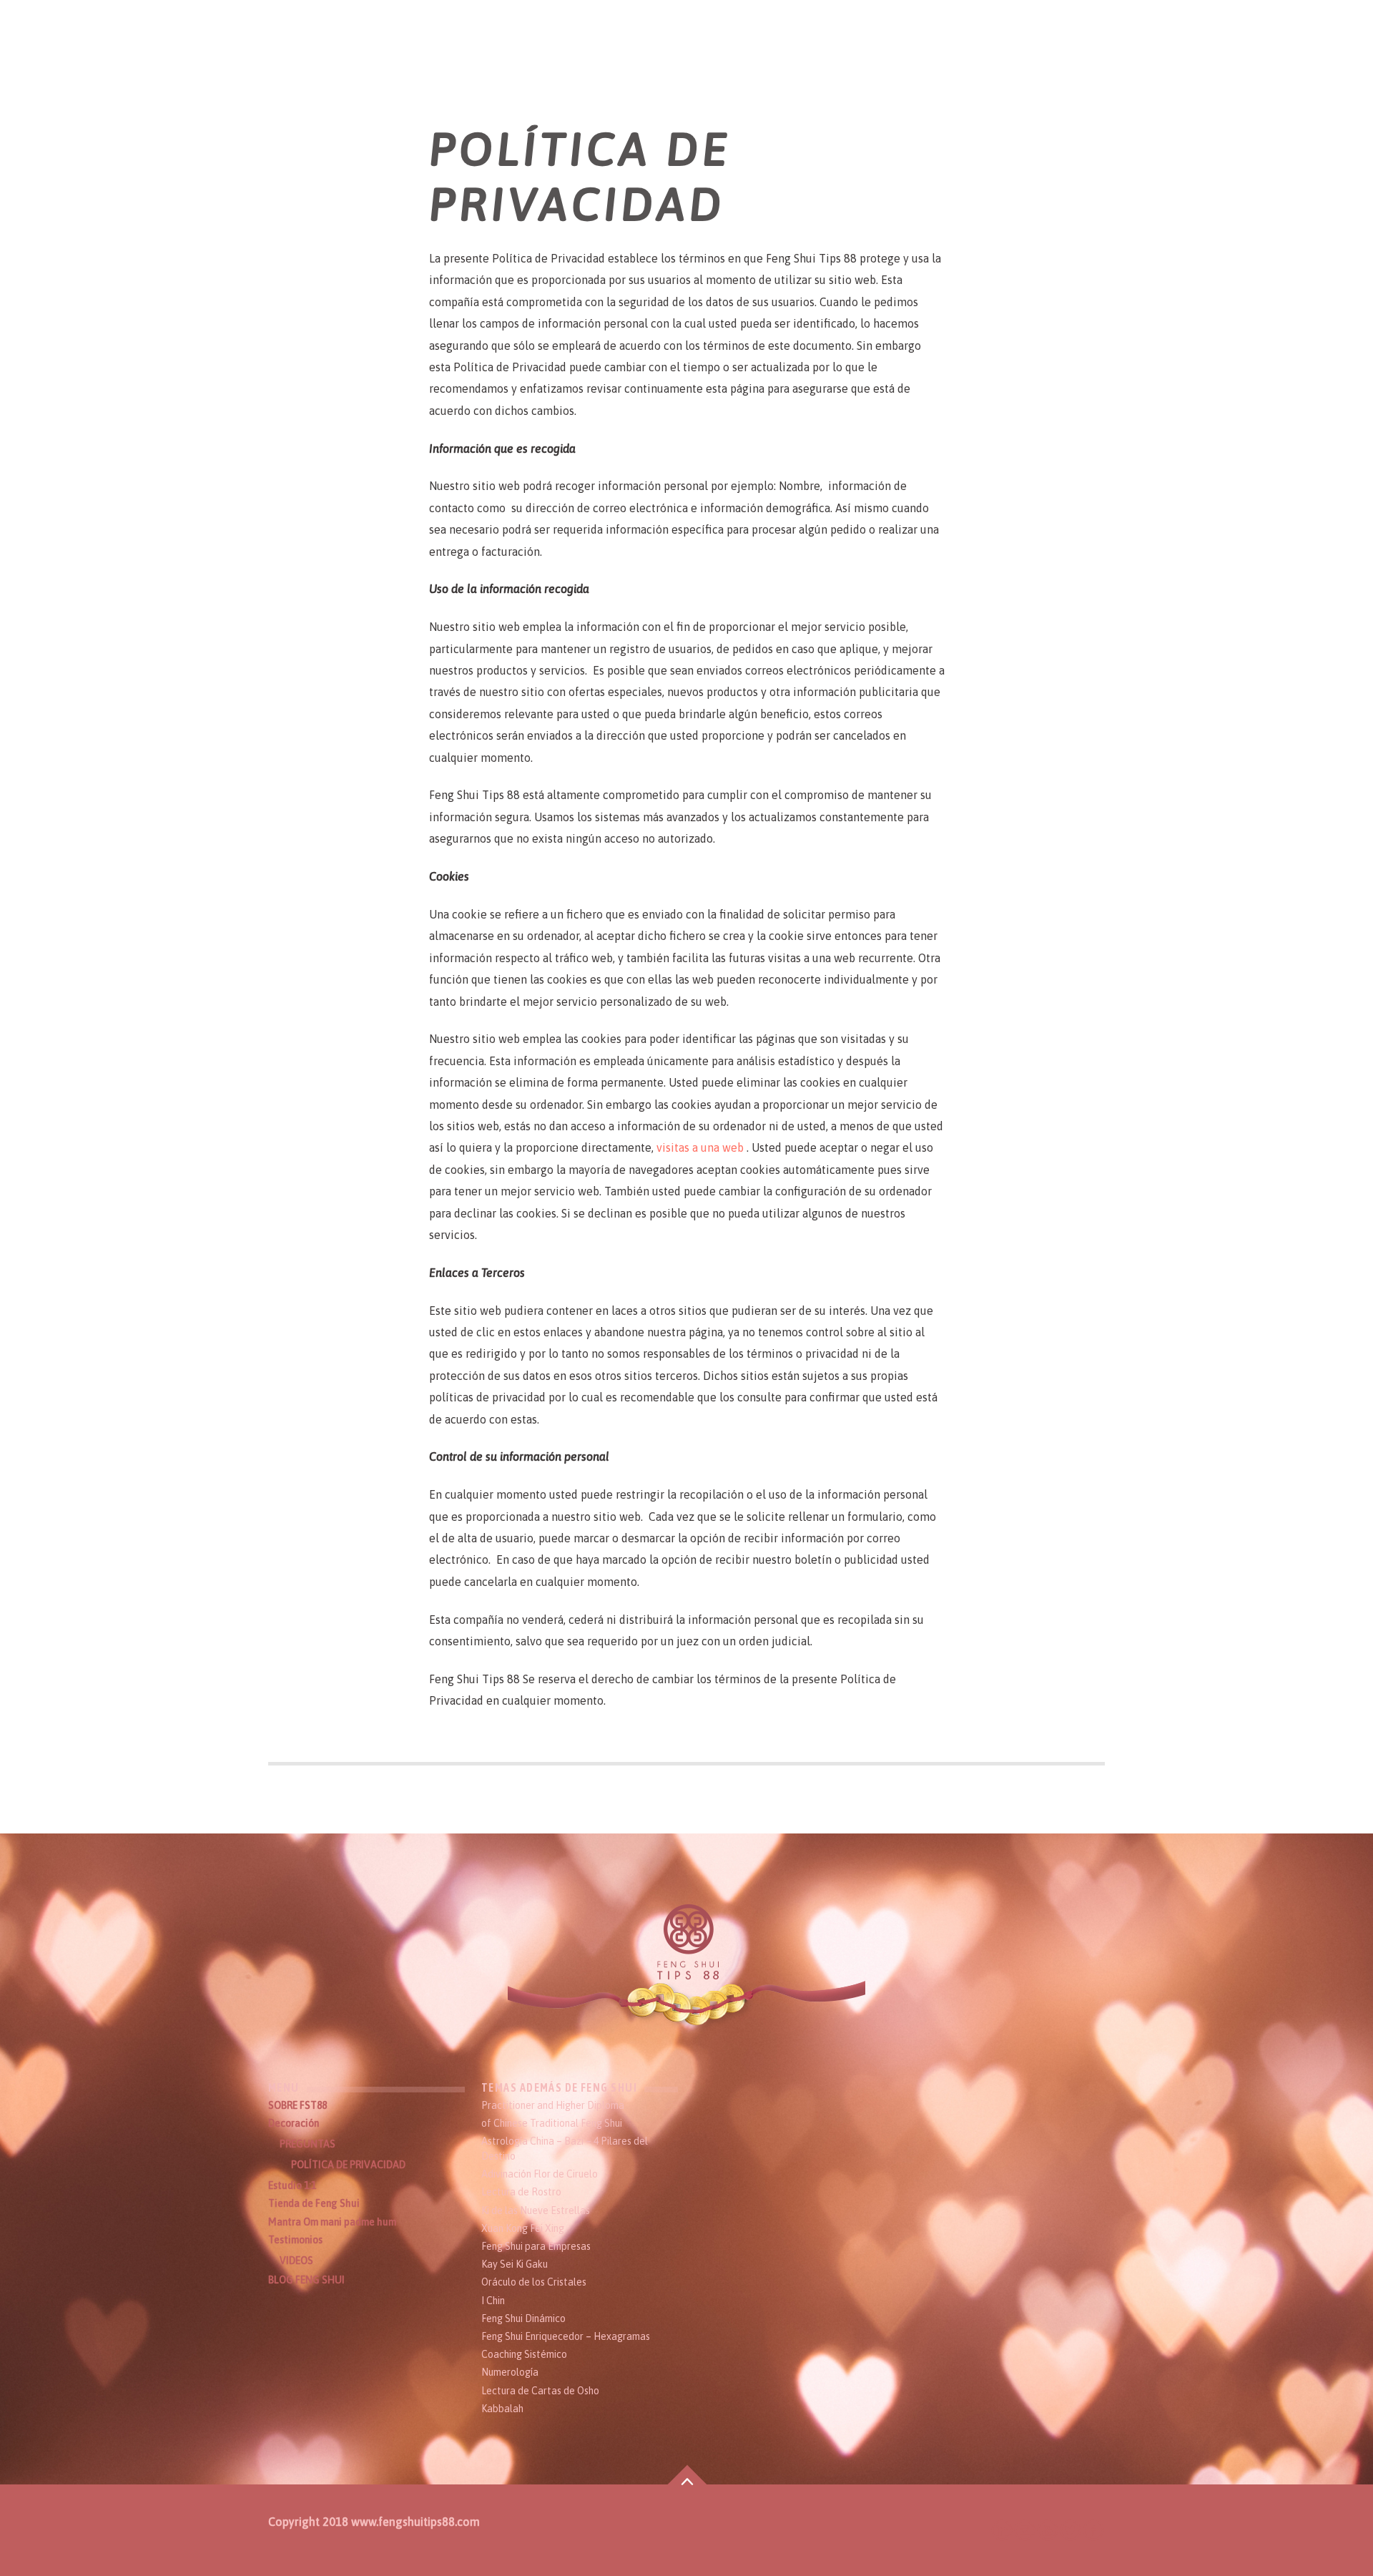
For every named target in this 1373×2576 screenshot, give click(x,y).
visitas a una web (702, 1147)
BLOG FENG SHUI (306, 2280)
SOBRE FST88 (297, 2105)
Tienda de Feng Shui (314, 2203)
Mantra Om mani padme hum (332, 2222)
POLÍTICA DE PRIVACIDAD (348, 2165)
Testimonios (295, 2240)
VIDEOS (296, 2261)
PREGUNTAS (307, 2144)
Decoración (294, 2123)
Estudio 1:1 (292, 2185)
